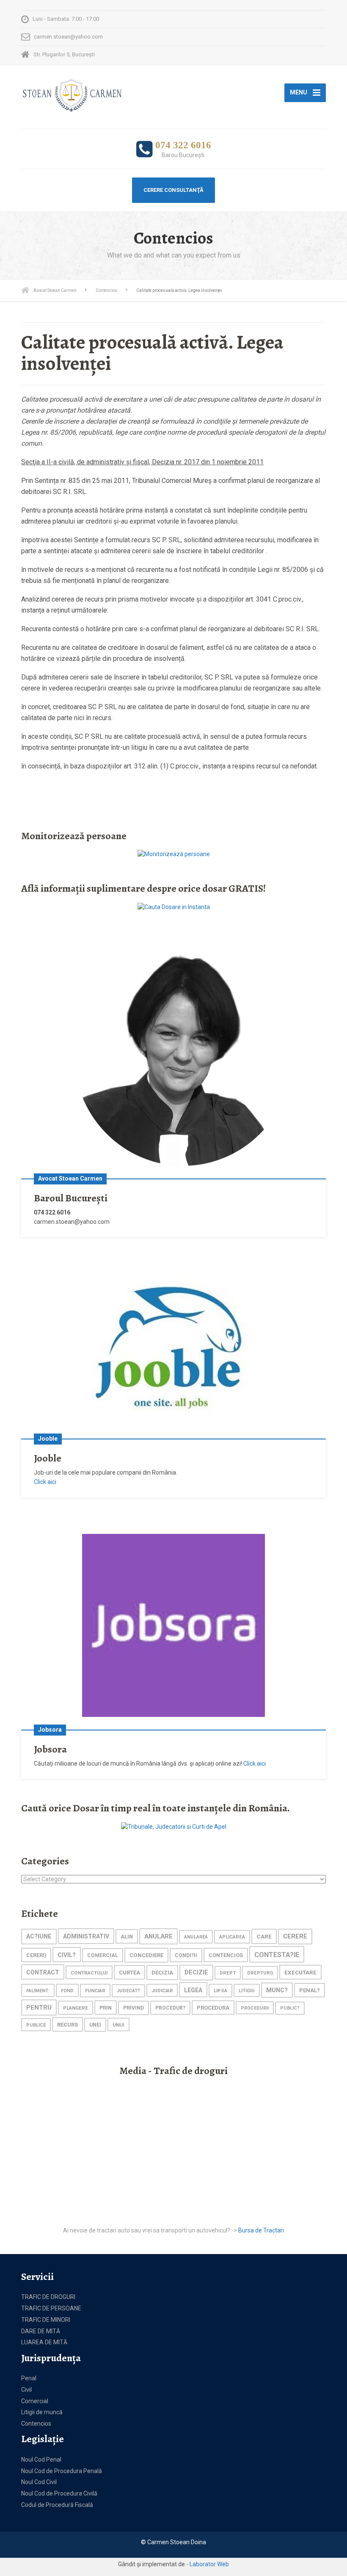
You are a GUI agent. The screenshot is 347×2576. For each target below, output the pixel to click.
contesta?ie (277, 1955)
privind (134, 2008)
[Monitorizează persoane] (174, 854)
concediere (146, 1955)
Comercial (35, 2401)
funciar (95, 1991)
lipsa (220, 1991)
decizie (196, 1973)
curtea (129, 1973)
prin (106, 2008)
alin (127, 1937)
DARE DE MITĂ (41, 2331)
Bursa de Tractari (261, 2230)
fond (67, 1991)
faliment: (38, 1991)
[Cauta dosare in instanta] (174, 907)
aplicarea (232, 1937)
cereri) (36, 1955)
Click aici (45, 1482)
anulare (158, 1936)
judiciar (162, 1991)
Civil (26, 2390)
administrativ (86, 1936)
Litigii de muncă (42, 2412)
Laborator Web (209, 2564)
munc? (277, 1990)
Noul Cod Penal (41, 2460)
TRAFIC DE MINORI (46, 2320)
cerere (295, 1937)
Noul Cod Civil (39, 2482)
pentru (39, 2008)
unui (118, 2025)
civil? (67, 1955)
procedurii (255, 2008)
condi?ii (186, 1955)
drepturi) (260, 1973)
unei (95, 2025)
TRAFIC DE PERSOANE (51, 2308)
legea (193, 1990)
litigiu (247, 1991)
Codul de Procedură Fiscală (57, 2505)
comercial (103, 1955)
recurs (67, 2025)
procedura (213, 2008)
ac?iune (39, 1937)
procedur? (170, 2008)
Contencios (36, 2423)
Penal (29, 2378)
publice (36, 2025)
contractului (89, 1973)
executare (300, 1973)
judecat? (128, 1991)
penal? (310, 1990)
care (264, 1936)
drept (228, 1973)
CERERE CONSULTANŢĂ (173, 190)
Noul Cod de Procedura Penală (62, 2471)
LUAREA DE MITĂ (44, 2342)
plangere (76, 2008)
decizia (162, 1973)
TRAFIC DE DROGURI (48, 2297)
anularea (196, 1937)
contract (43, 1972)
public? (290, 2008)
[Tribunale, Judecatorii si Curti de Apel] (174, 1826)
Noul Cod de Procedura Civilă (59, 2493)
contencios (226, 1955)
